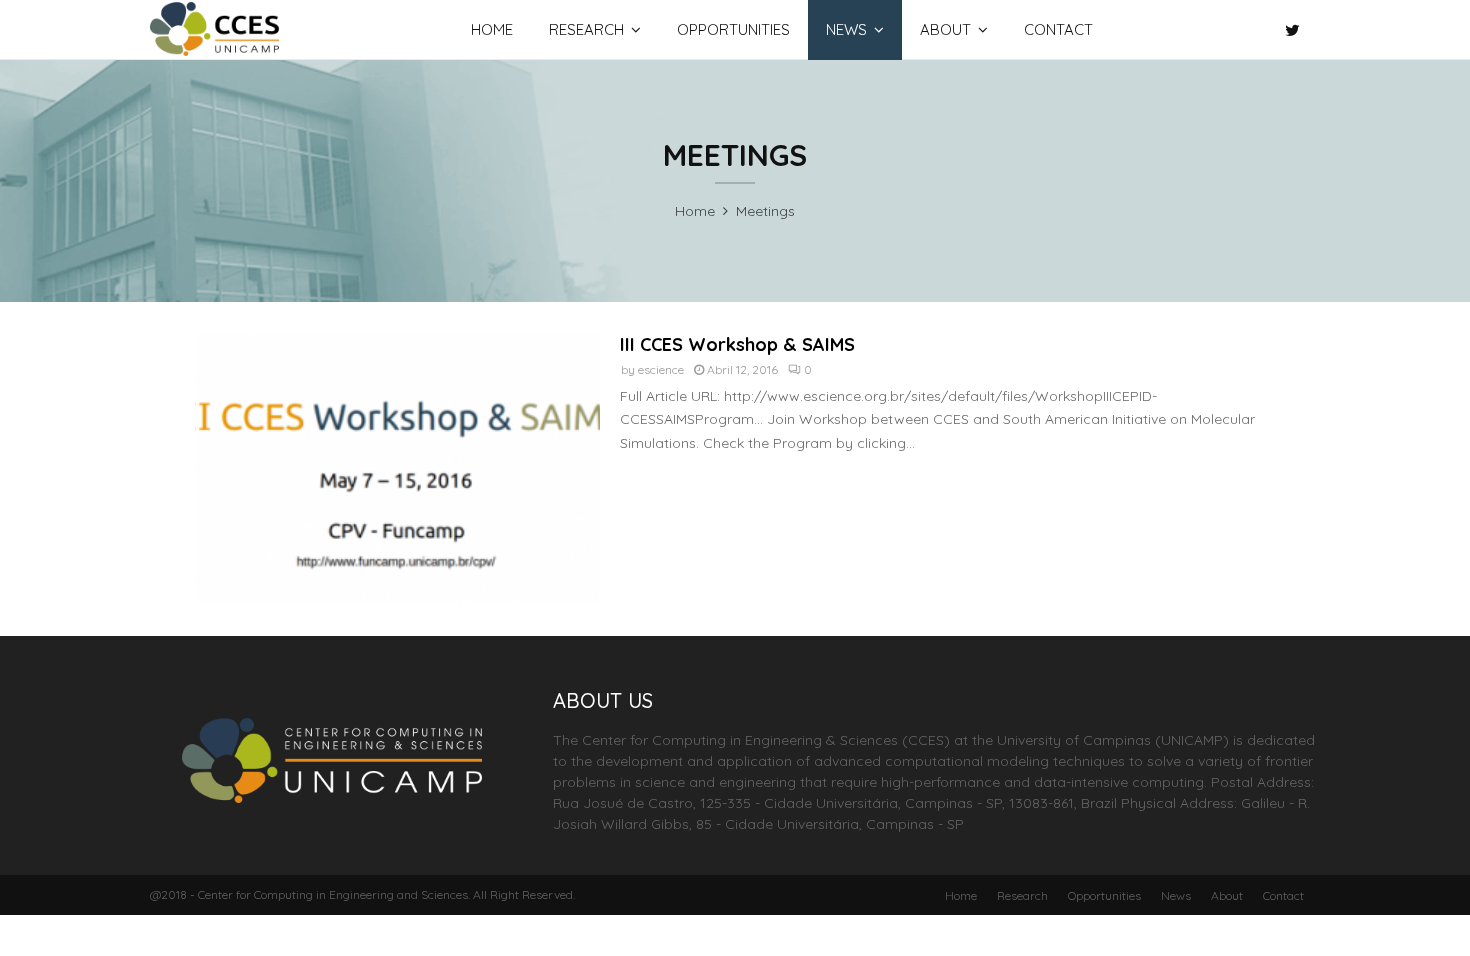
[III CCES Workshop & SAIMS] (397, 469)
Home (492, 29)
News (846, 29)
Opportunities (733, 29)
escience (661, 369)
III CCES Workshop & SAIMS (737, 344)
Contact (1058, 29)
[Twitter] (1297, 30)
